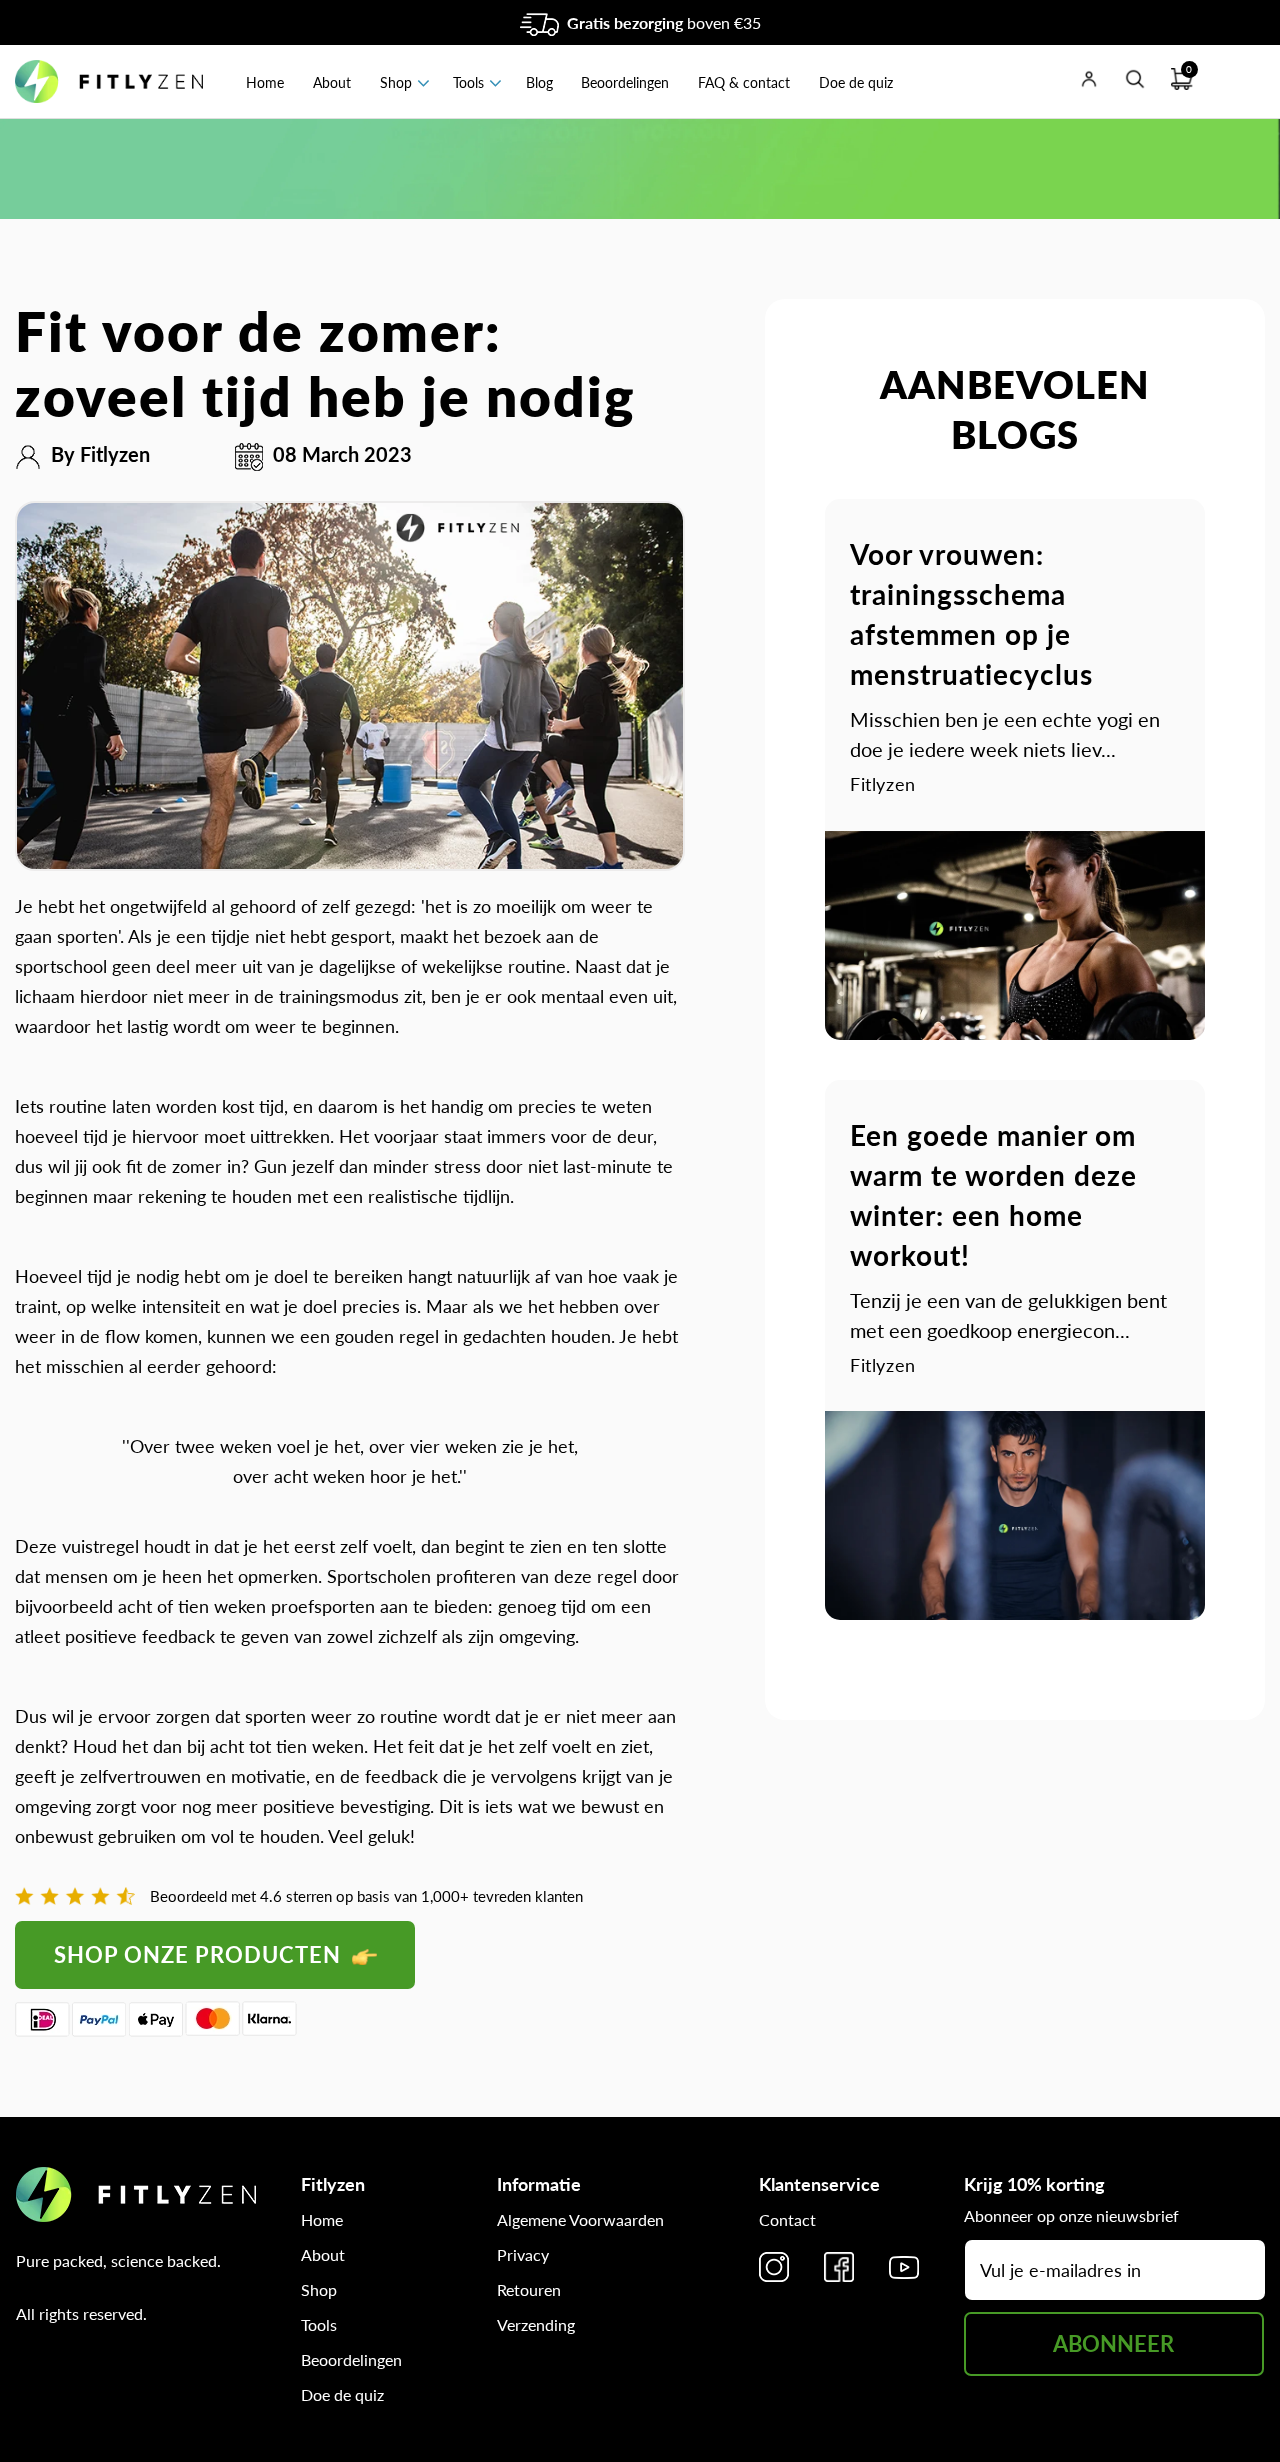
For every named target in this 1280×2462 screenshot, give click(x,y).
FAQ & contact (744, 82)
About (332, 82)
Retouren (529, 2289)
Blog (539, 82)
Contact (787, 2219)
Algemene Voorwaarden (580, 2219)
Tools (468, 82)
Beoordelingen (625, 82)
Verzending (536, 2324)
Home (265, 82)
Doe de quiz (856, 82)
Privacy (523, 2254)
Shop (396, 82)
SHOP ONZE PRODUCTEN (200, 1954)
